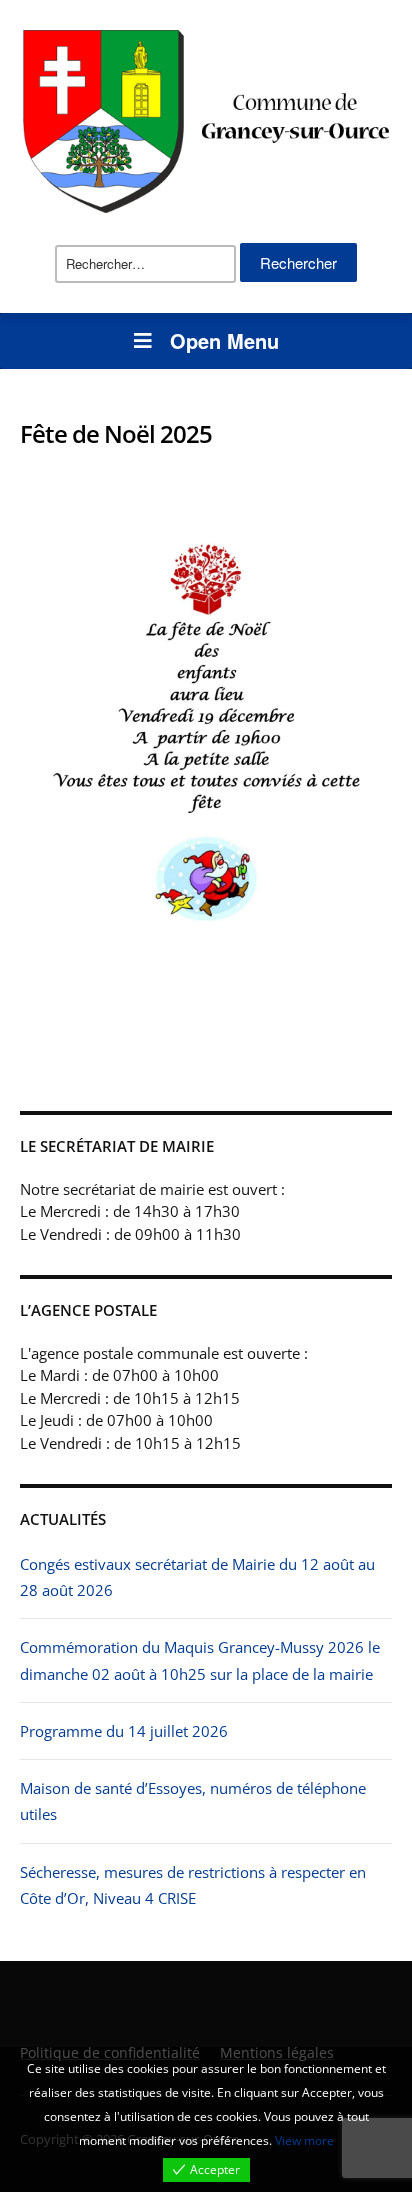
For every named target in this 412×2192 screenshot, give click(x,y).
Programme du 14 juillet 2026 (124, 1731)
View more (304, 2140)
